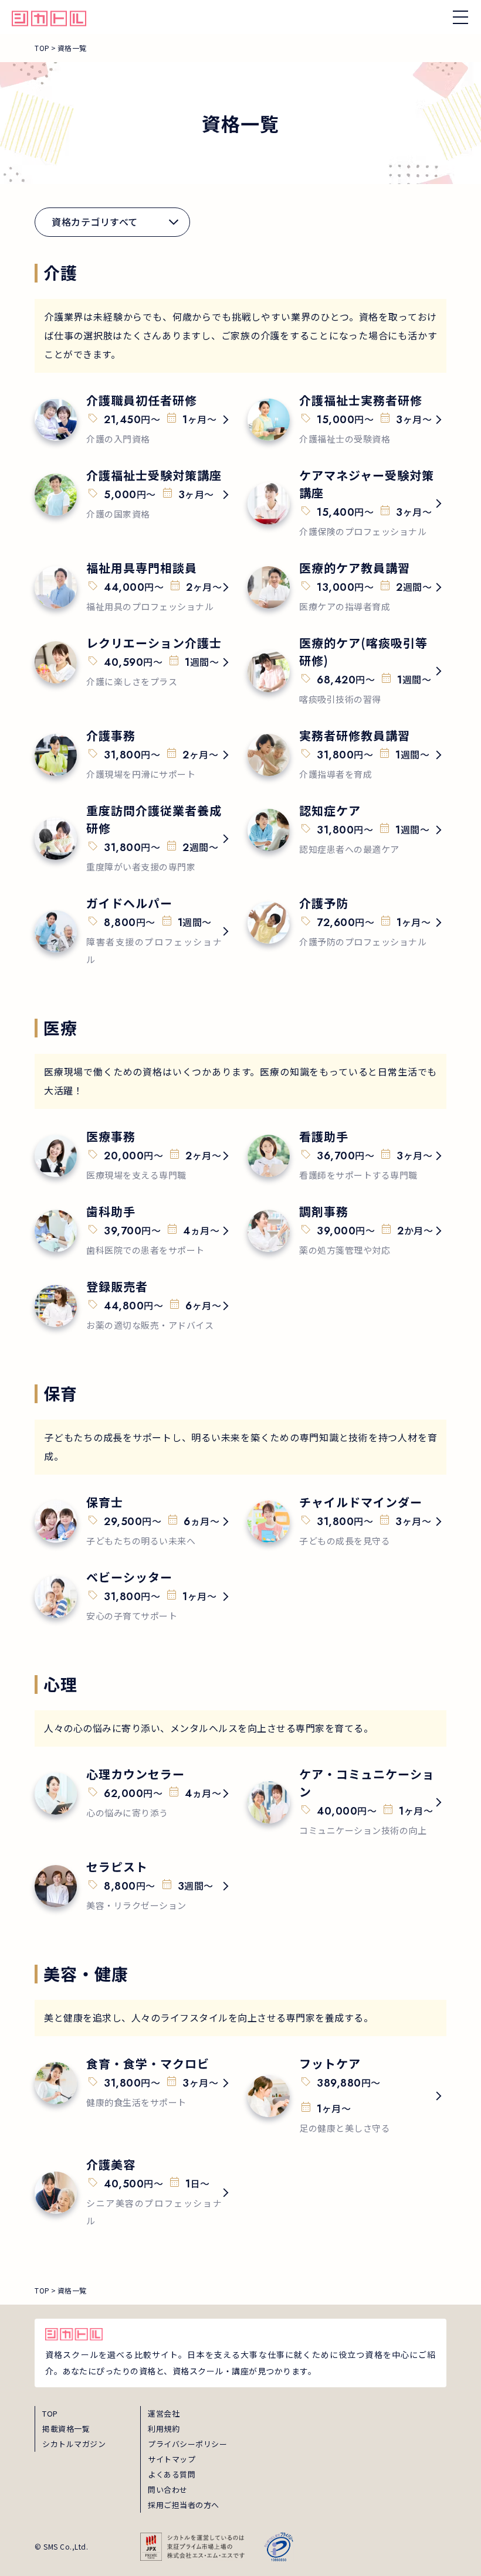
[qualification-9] (134, 755)
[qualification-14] (134, 1156)
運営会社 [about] (164, 2413)
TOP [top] (50, 2413)
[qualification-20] (347, 1522)
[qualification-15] (347, 1156)
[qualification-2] (347, 420)
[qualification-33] (134, 1886)
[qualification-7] (134, 662)
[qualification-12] (347, 830)
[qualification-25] (347, 2096)
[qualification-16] (134, 1231)
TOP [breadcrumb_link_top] (42, 48)
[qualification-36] (134, 2193)
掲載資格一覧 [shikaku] (66, 2429)
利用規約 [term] (164, 2429)
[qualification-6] (347, 587)
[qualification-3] (134, 495)
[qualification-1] (134, 420)
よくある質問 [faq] (172, 2474)
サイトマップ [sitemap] (172, 2459)
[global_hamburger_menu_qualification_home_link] (49, 17)
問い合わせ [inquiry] (168, 2490)
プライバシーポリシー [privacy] (187, 2444)
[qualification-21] (134, 1597)
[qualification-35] (347, 923)
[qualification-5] (134, 587)
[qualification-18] (134, 1306)
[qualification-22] (134, 1794)
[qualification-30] (347, 1802)
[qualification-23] (134, 2083)
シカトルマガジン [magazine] (74, 2444)
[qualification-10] (347, 755)
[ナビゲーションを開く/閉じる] (460, 17)
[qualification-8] (347, 671)
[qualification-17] (347, 1231)
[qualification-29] (134, 931)
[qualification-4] (347, 503)
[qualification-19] (134, 1522)
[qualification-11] (134, 839)
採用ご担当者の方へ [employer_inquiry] (184, 2505)
